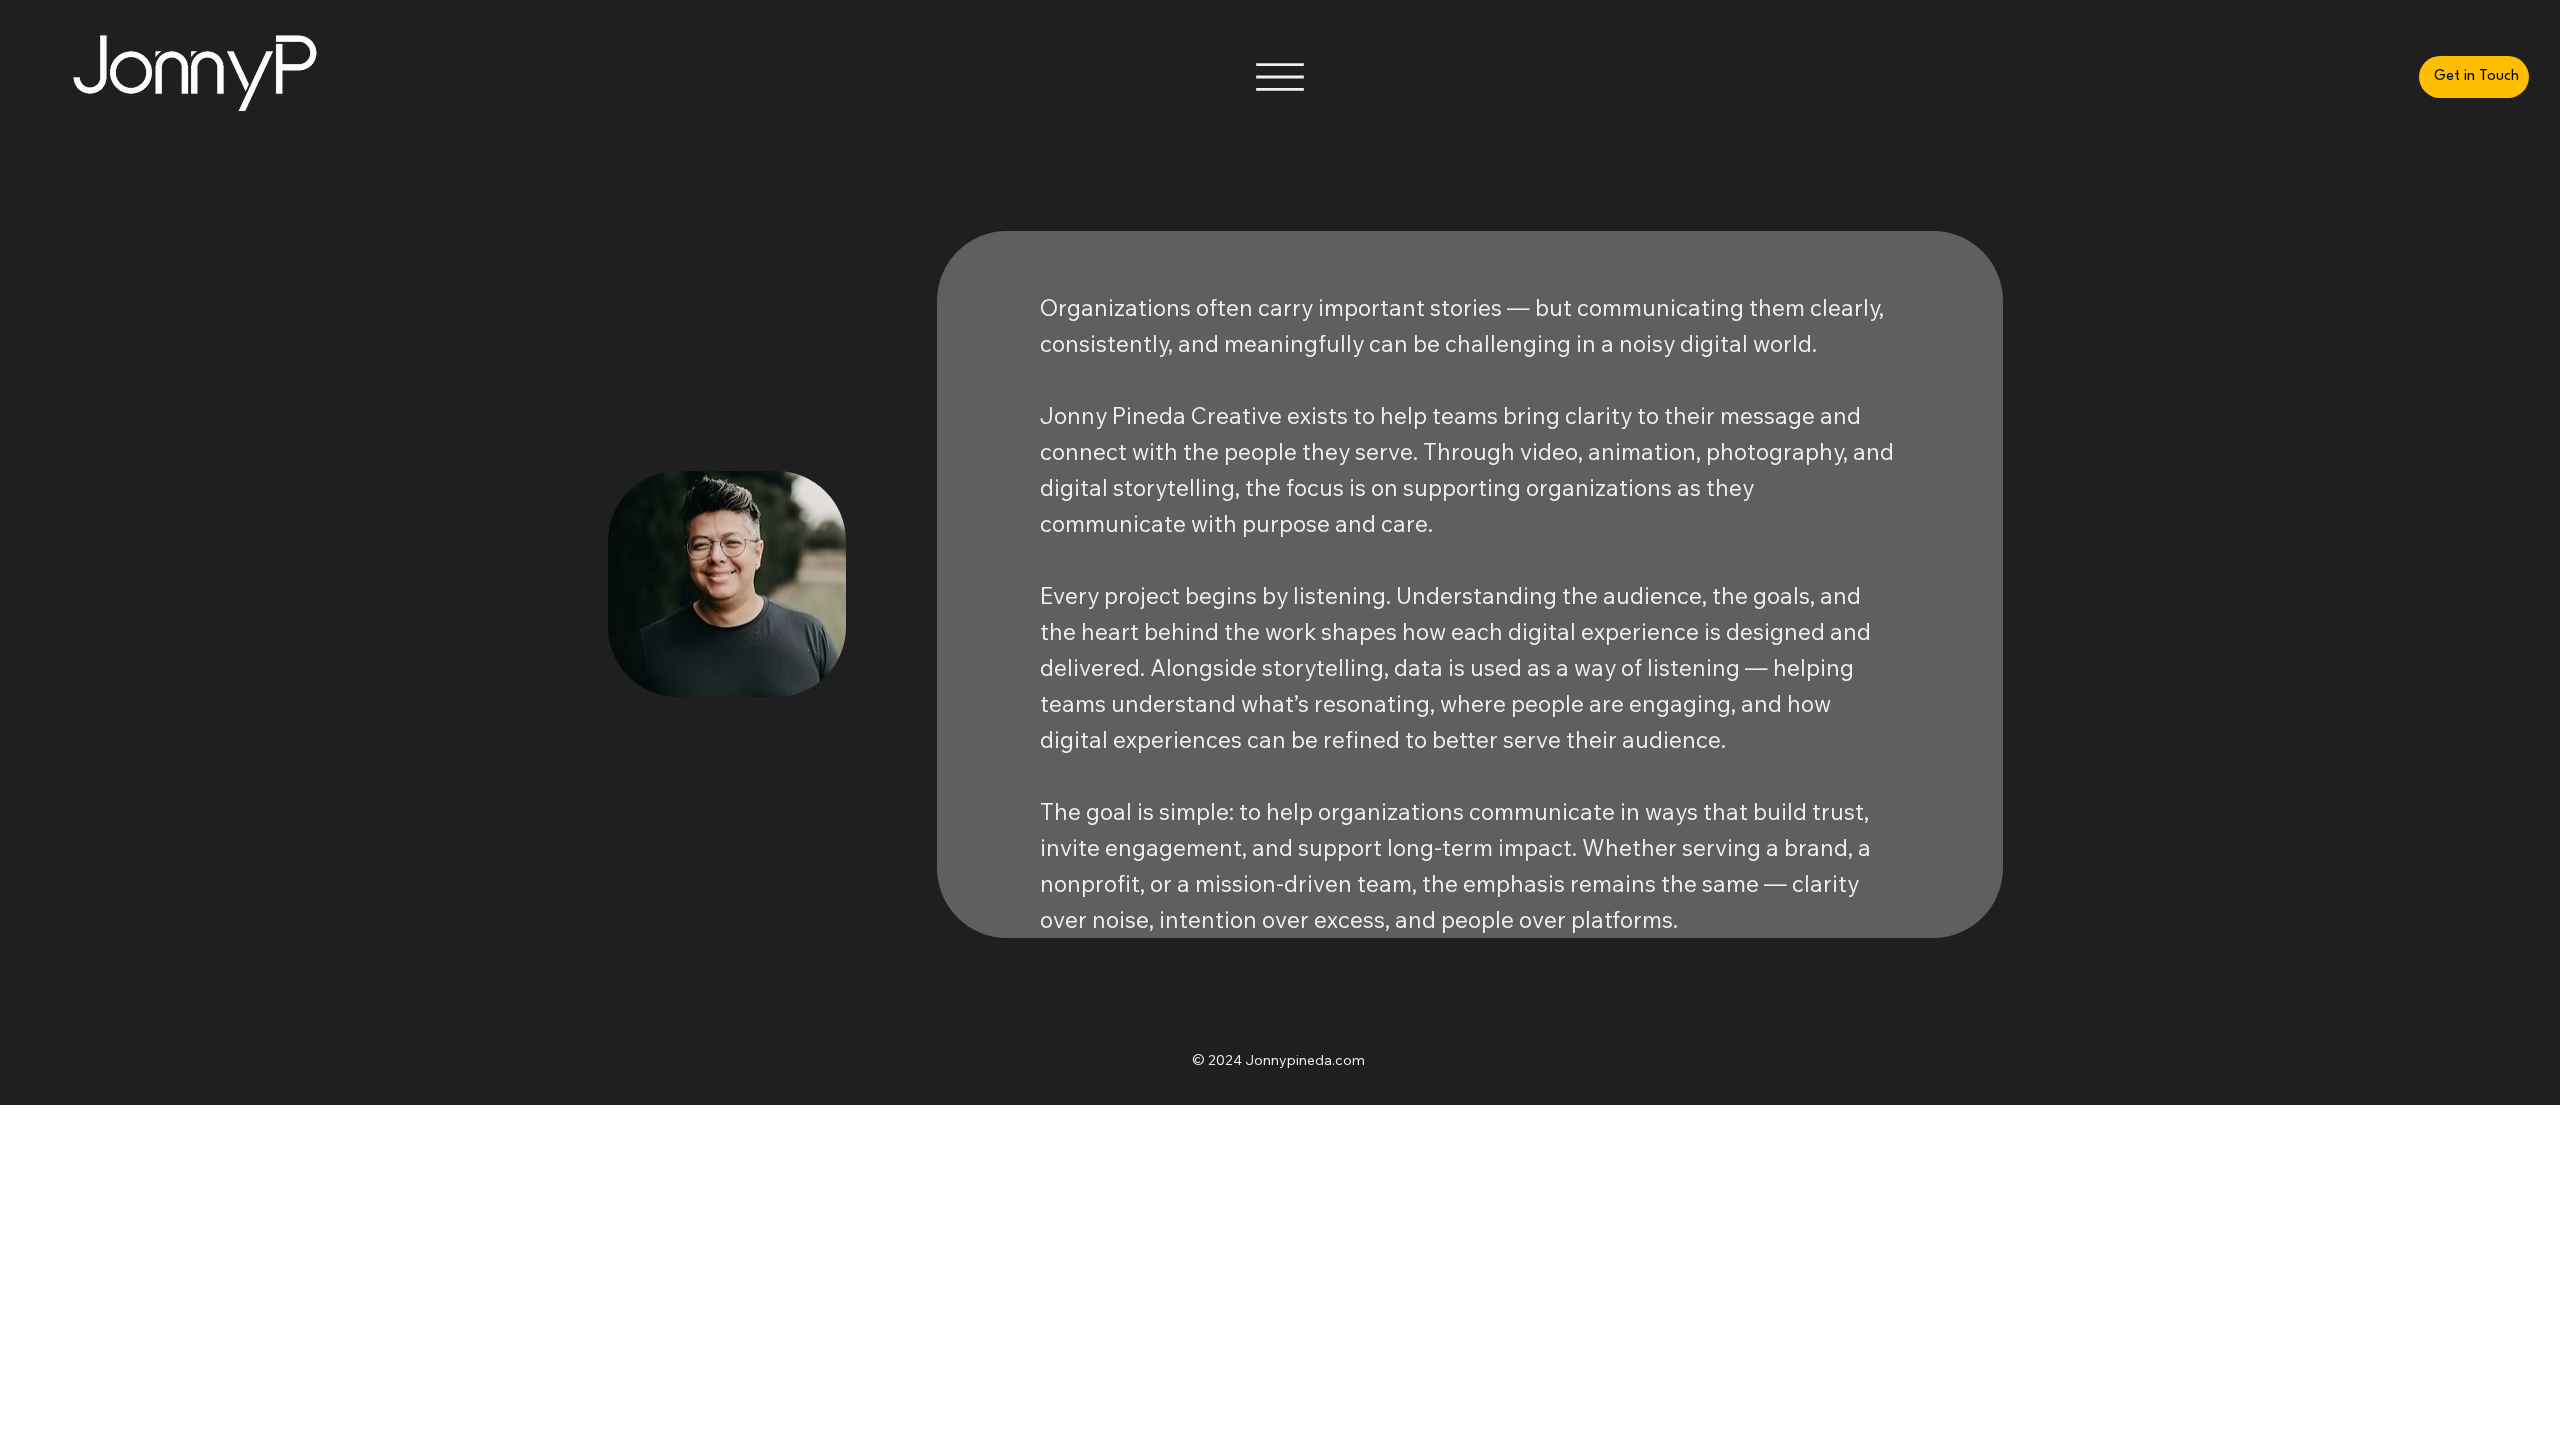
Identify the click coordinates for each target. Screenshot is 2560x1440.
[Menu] (1280, 77)
